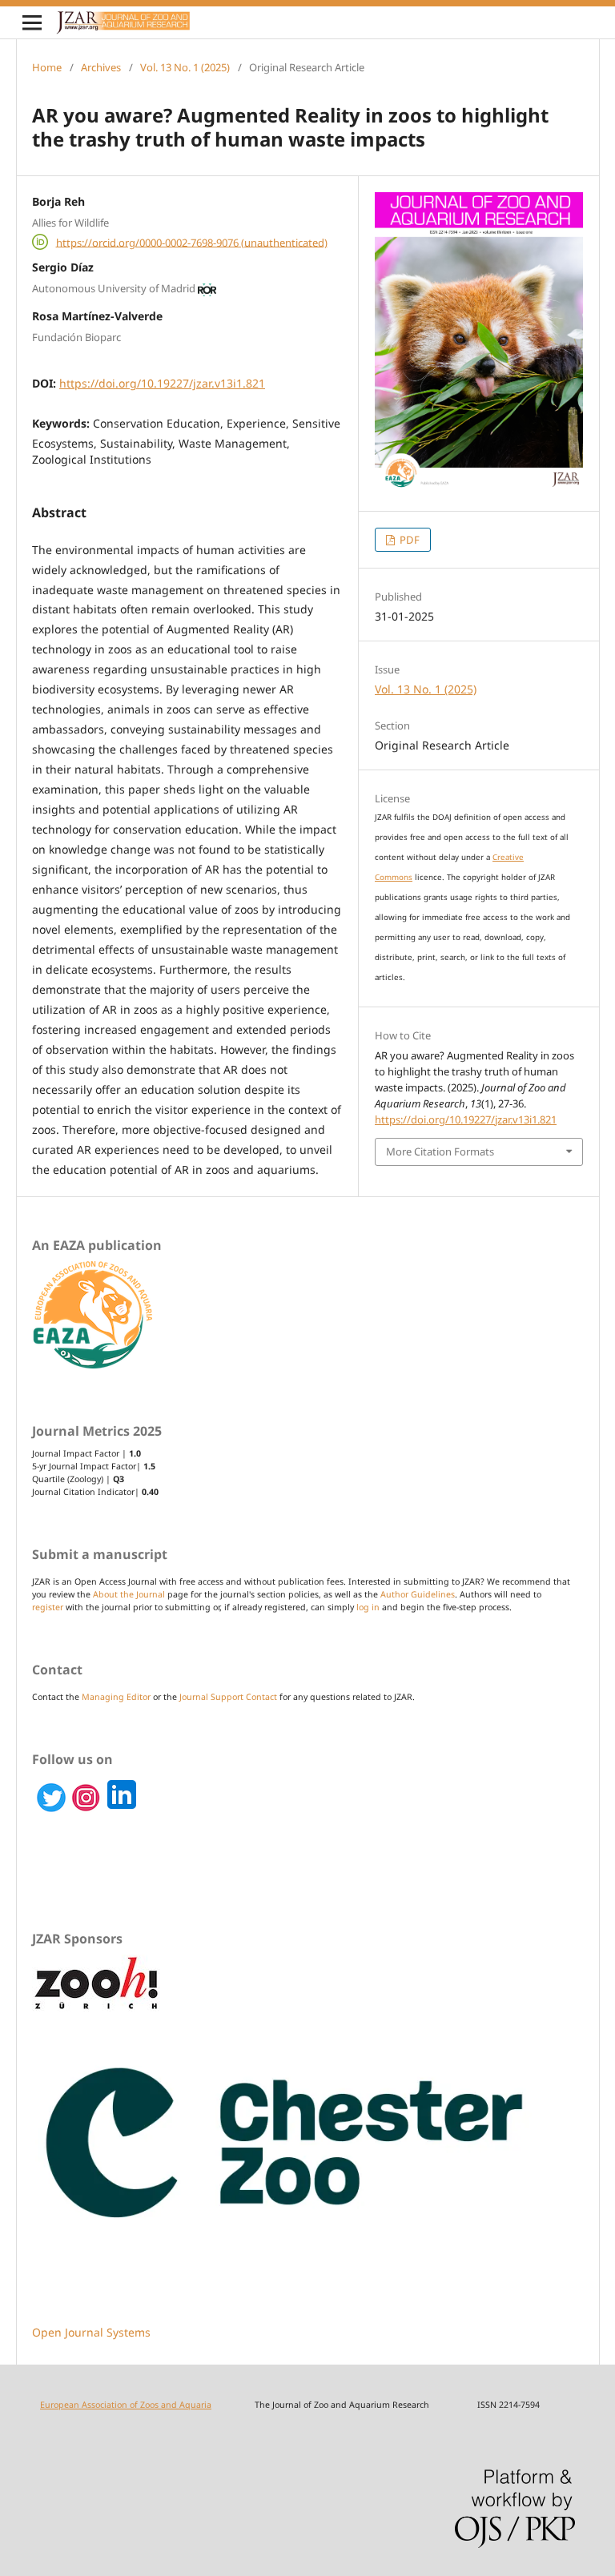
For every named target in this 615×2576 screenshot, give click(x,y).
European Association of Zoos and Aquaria (126, 2405)
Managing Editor (116, 1697)
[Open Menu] (32, 22)
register (48, 1607)
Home (47, 67)
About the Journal (129, 1594)
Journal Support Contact (228, 1697)
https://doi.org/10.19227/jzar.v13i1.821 (162, 383)
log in (368, 1607)
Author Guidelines (418, 1594)
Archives (101, 67)
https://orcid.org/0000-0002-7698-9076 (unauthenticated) (192, 242)
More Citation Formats (440, 1151)
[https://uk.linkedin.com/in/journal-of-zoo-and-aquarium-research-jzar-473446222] (86, 1809)
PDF (408, 540)
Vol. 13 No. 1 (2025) (185, 67)
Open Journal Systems (91, 2332)
